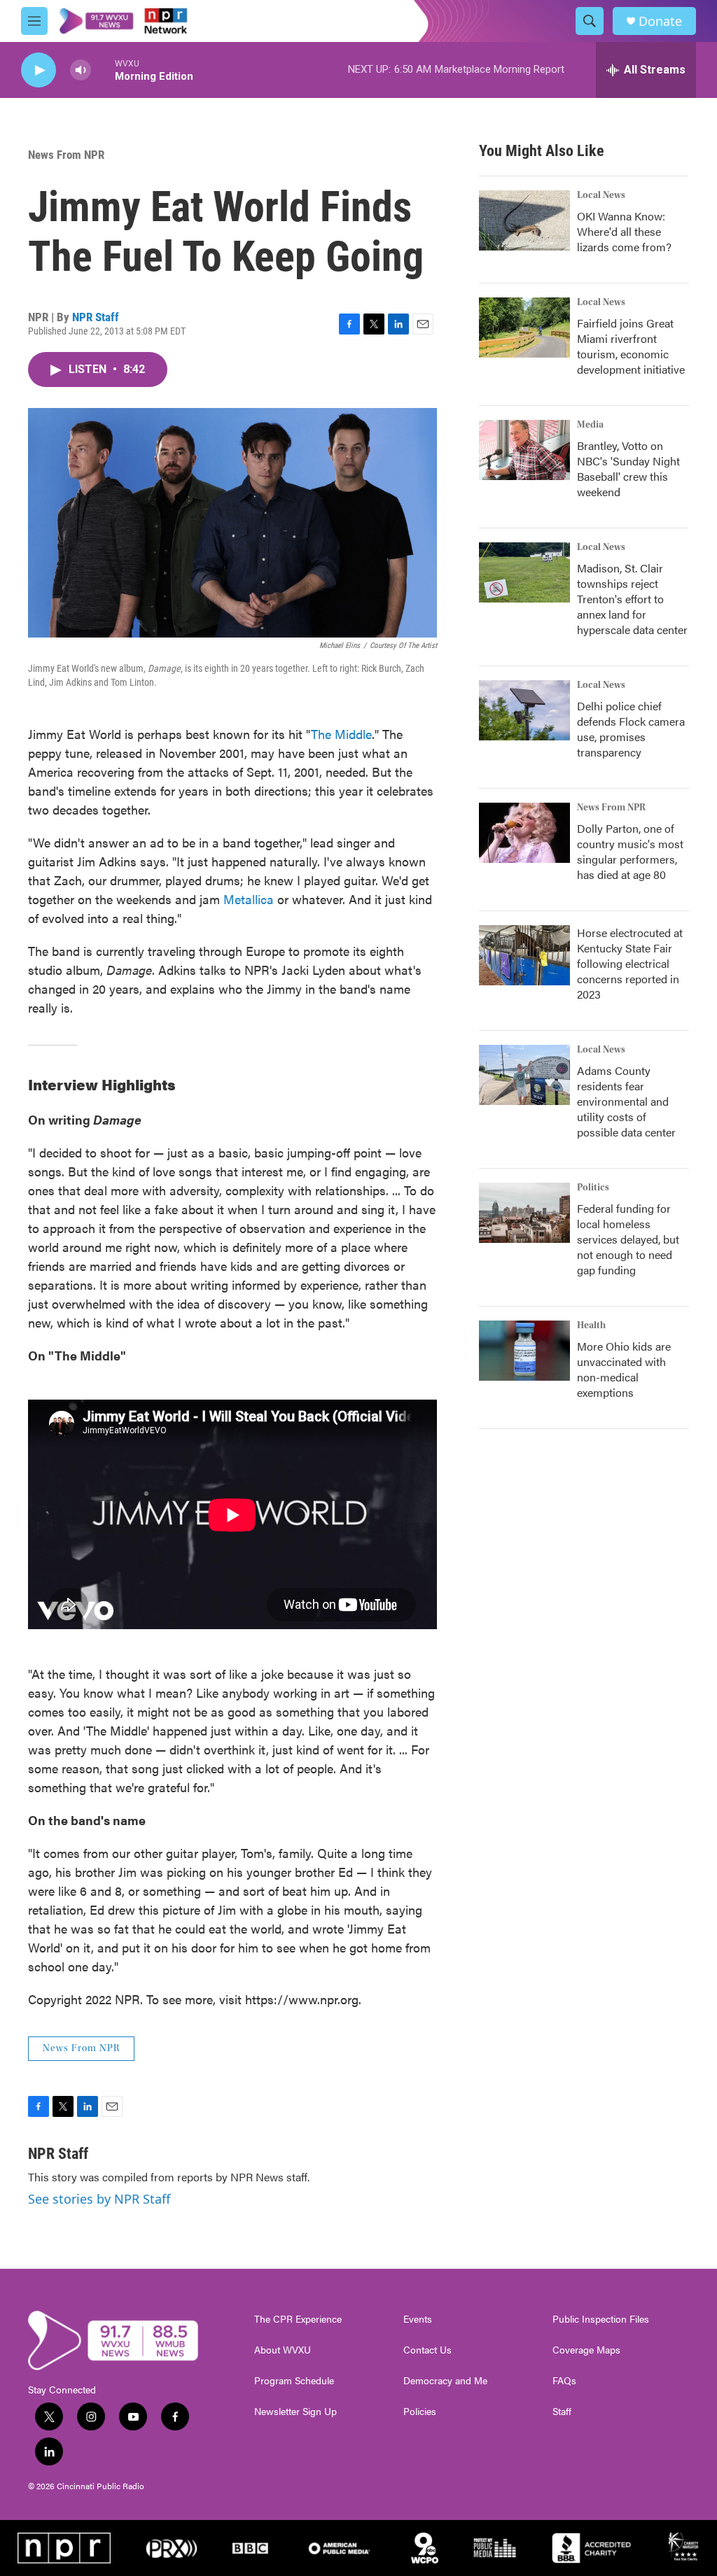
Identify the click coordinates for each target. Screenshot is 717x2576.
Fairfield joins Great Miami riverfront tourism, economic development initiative (631, 346)
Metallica (249, 899)
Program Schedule (294, 2381)
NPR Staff (96, 317)
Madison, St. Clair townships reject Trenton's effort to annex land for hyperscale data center (632, 599)
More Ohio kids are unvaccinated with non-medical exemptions (624, 1369)
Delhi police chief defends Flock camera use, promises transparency (631, 729)
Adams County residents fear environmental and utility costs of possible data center (626, 1101)
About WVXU (283, 2350)
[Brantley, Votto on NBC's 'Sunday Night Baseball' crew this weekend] (524, 450)
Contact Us (427, 2350)
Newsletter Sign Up (295, 2412)
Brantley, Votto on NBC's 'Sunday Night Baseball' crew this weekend (628, 469)
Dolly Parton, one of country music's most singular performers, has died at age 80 (630, 851)
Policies (420, 2412)
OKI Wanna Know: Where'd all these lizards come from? (624, 231)
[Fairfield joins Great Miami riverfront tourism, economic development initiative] (524, 328)
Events (418, 2319)
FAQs (564, 2381)
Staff (562, 2412)
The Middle (341, 734)
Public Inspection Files (601, 2319)
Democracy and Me (445, 2381)
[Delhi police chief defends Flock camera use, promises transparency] (524, 710)
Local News (601, 195)
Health (591, 1325)
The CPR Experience (298, 2319)
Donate (660, 21)
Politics (593, 1188)
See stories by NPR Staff (99, 2199)
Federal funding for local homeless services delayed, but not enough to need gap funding (628, 1239)
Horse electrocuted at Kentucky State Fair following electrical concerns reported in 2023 (630, 963)
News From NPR (66, 155)
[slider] (103, 70)
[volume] (81, 70)
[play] (39, 70)
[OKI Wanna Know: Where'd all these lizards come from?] (524, 220)
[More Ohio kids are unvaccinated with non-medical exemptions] (524, 1351)
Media (590, 425)
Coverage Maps (586, 2350)
